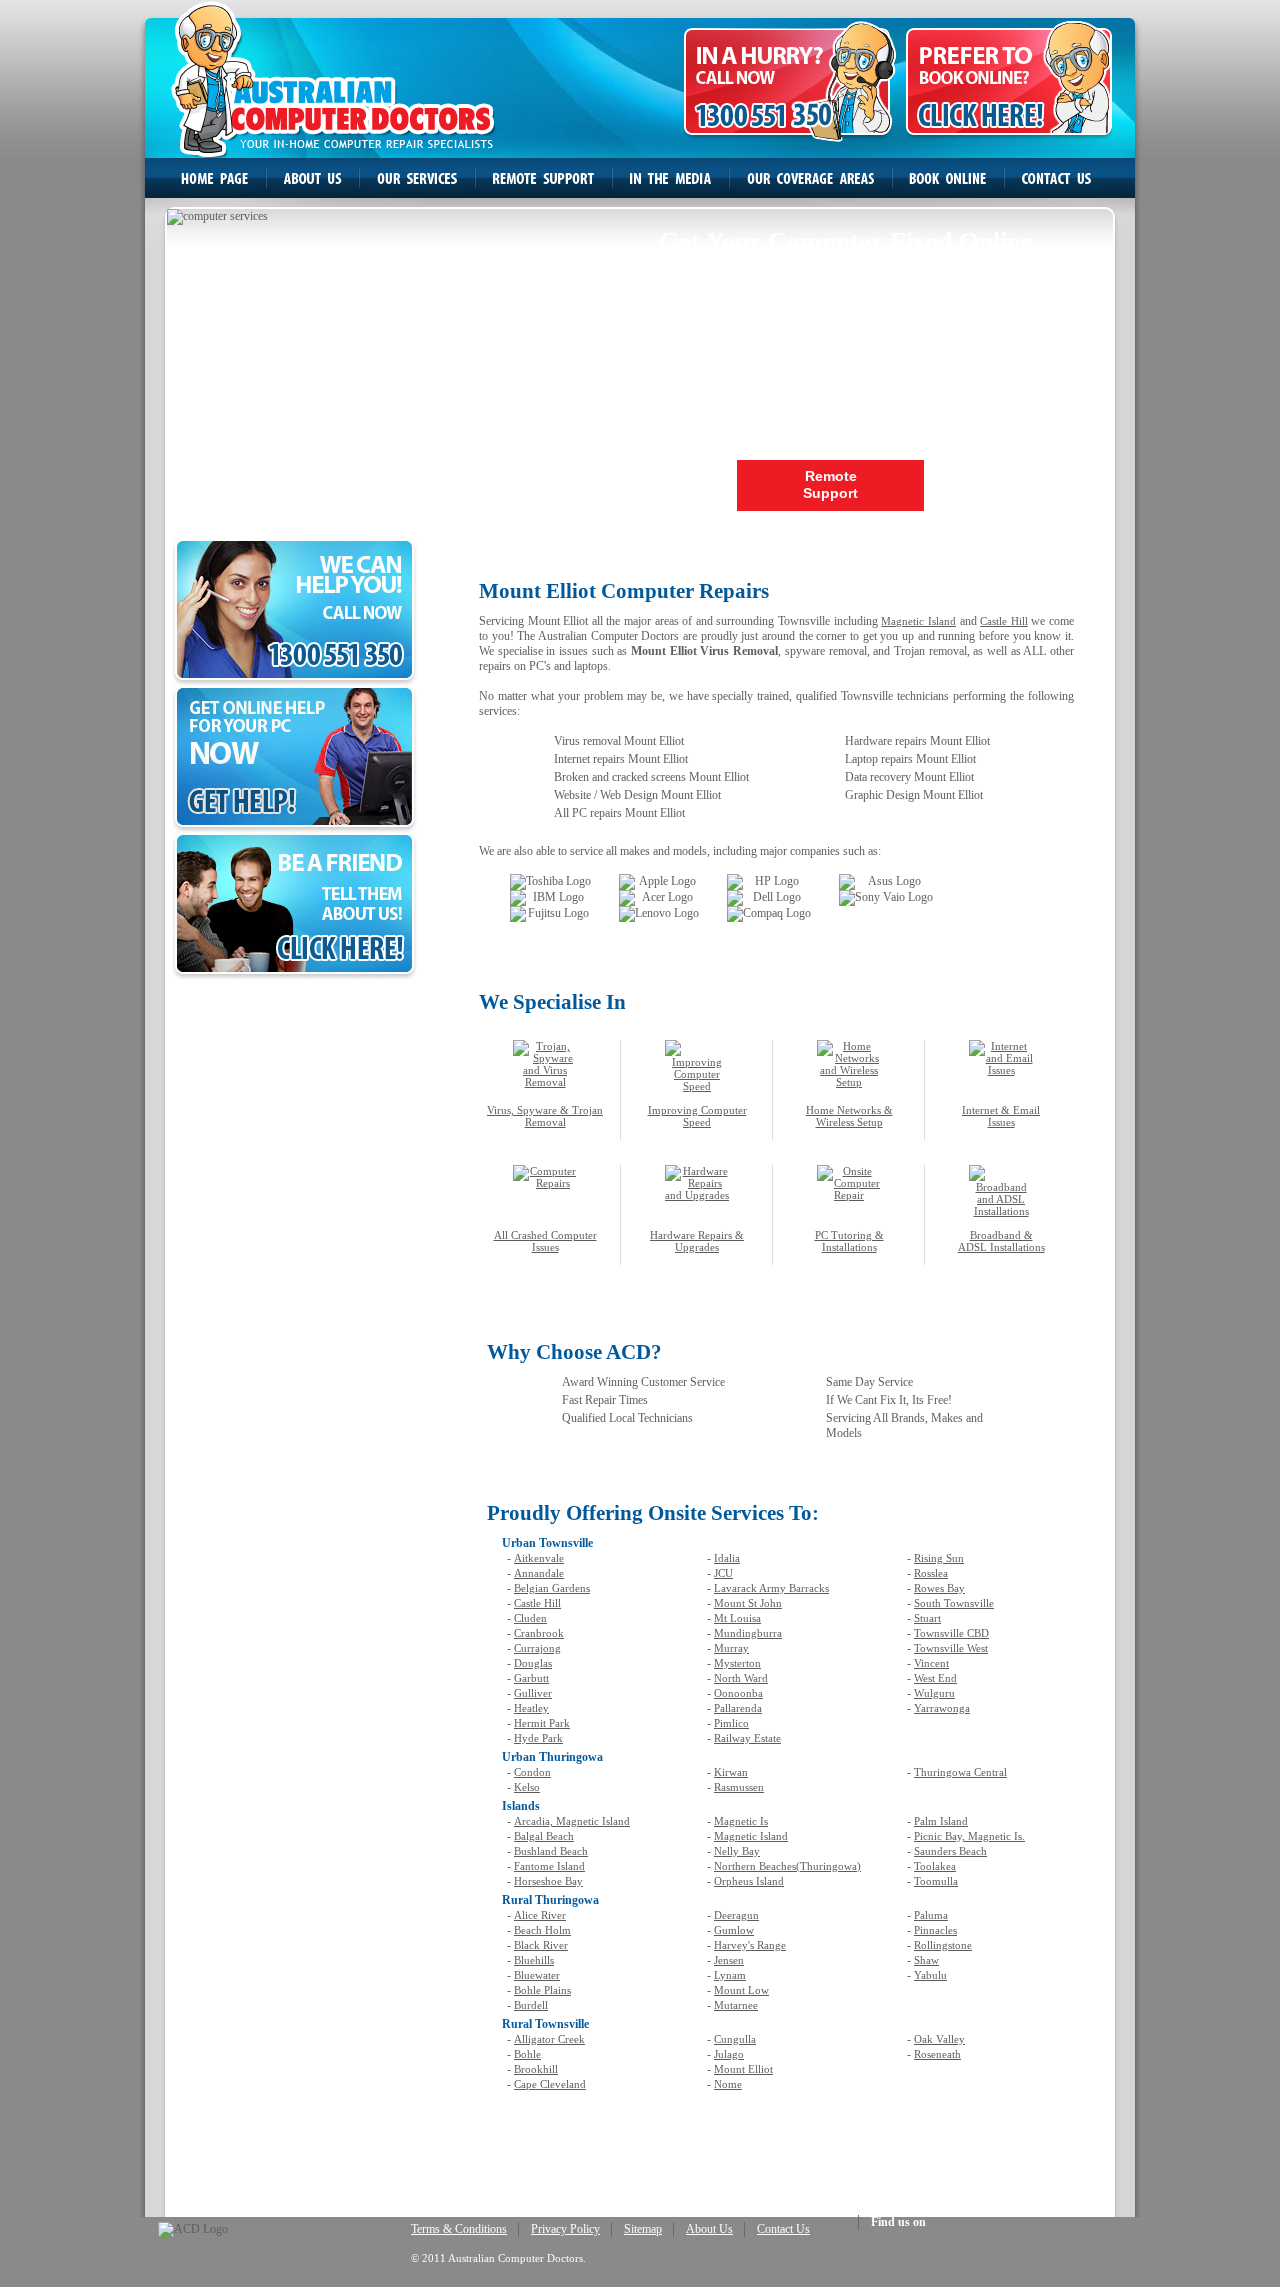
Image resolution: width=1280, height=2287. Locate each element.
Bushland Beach (551, 1851)
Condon (532, 1772)
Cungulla (735, 2039)
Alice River (540, 1915)
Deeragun (736, 1915)
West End (935, 1678)
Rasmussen (739, 1787)
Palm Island (941, 1821)
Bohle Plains (542, 1990)
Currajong (537, 1648)
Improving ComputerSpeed (697, 1116)
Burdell (531, 2005)
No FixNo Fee (642, 484)
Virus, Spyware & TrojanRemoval (545, 1116)
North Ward (741, 1678)
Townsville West (951, 1648)
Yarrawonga (942, 1708)
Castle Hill (1004, 621)
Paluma (931, 1915)
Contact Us (783, 2229)
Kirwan (731, 1772)
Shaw (926, 1960)
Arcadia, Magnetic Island (572, 1821)
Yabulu (930, 1975)
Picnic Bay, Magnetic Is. (969, 1836)
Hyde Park (538, 1738)
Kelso (527, 1787)
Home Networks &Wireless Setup (849, 1116)
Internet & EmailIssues (1001, 1116)
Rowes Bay (939, 1588)
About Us (709, 2229)
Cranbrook (539, 1633)
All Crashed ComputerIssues (545, 1241)
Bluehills (534, 1960)
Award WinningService (453, 484)
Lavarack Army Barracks (771, 1588)
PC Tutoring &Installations (849, 1241)
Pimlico (731, 1723)
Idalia (727, 1558)
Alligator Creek (549, 2039)
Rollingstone (943, 1945)
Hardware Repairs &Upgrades (697, 1241)
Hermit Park (542, 1723)
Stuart (927, 1618)
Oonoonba (738, 1693)
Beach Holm (542, 1930)
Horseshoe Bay (548, 1881)
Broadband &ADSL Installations (1001, 1241)
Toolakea (935, 1866)
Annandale (539, 1573)
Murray (731, 1648)
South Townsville (954, 1603)
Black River (541, 1945)
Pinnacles (935, 1930)
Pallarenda (738, 1708)
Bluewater (537, 1975)
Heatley (531, 1708)
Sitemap (643, 2229)
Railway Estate (747, 1738)
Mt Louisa (737, 1618)
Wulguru (934, 1693)
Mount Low (741, 1990)
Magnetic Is (741, 1821)
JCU (723, 1573)
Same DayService (262, 484)
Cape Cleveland (550, 2084)
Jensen (729, 1960)
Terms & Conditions (459, 2229)
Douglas (533, 1663)
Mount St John (748, 1603)
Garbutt (531, 1678)
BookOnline (1019, 484)
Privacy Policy (565, 2229)
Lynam (730, 1975)
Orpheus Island (749, 1881)
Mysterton (737, 1663)
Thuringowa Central (960, 1772)
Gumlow (734, 1930)
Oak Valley (939, 2039)
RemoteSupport (830, 484)
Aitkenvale (539, 1558)
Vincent (931, 1663)
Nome (728, 2084)
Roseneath (937, 2054)
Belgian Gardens (552, 1588)
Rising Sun (939, 1558)
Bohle (527, 2054)
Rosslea (931, 1573)
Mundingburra (748, 1633)
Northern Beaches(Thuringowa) (787, 1866)
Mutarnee (736, 2005)
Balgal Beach (544, 1836)
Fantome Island (549, 1866)
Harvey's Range (750, 1945)
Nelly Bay (737, 1851)
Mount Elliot (743, 2069)
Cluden (530, 1618)
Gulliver (533, 1693)
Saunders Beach (950, 1851)
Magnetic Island (918, 621)
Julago (729, 2054)
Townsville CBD (951, 1633)
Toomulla (936, 1881)
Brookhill (536, 2069)
